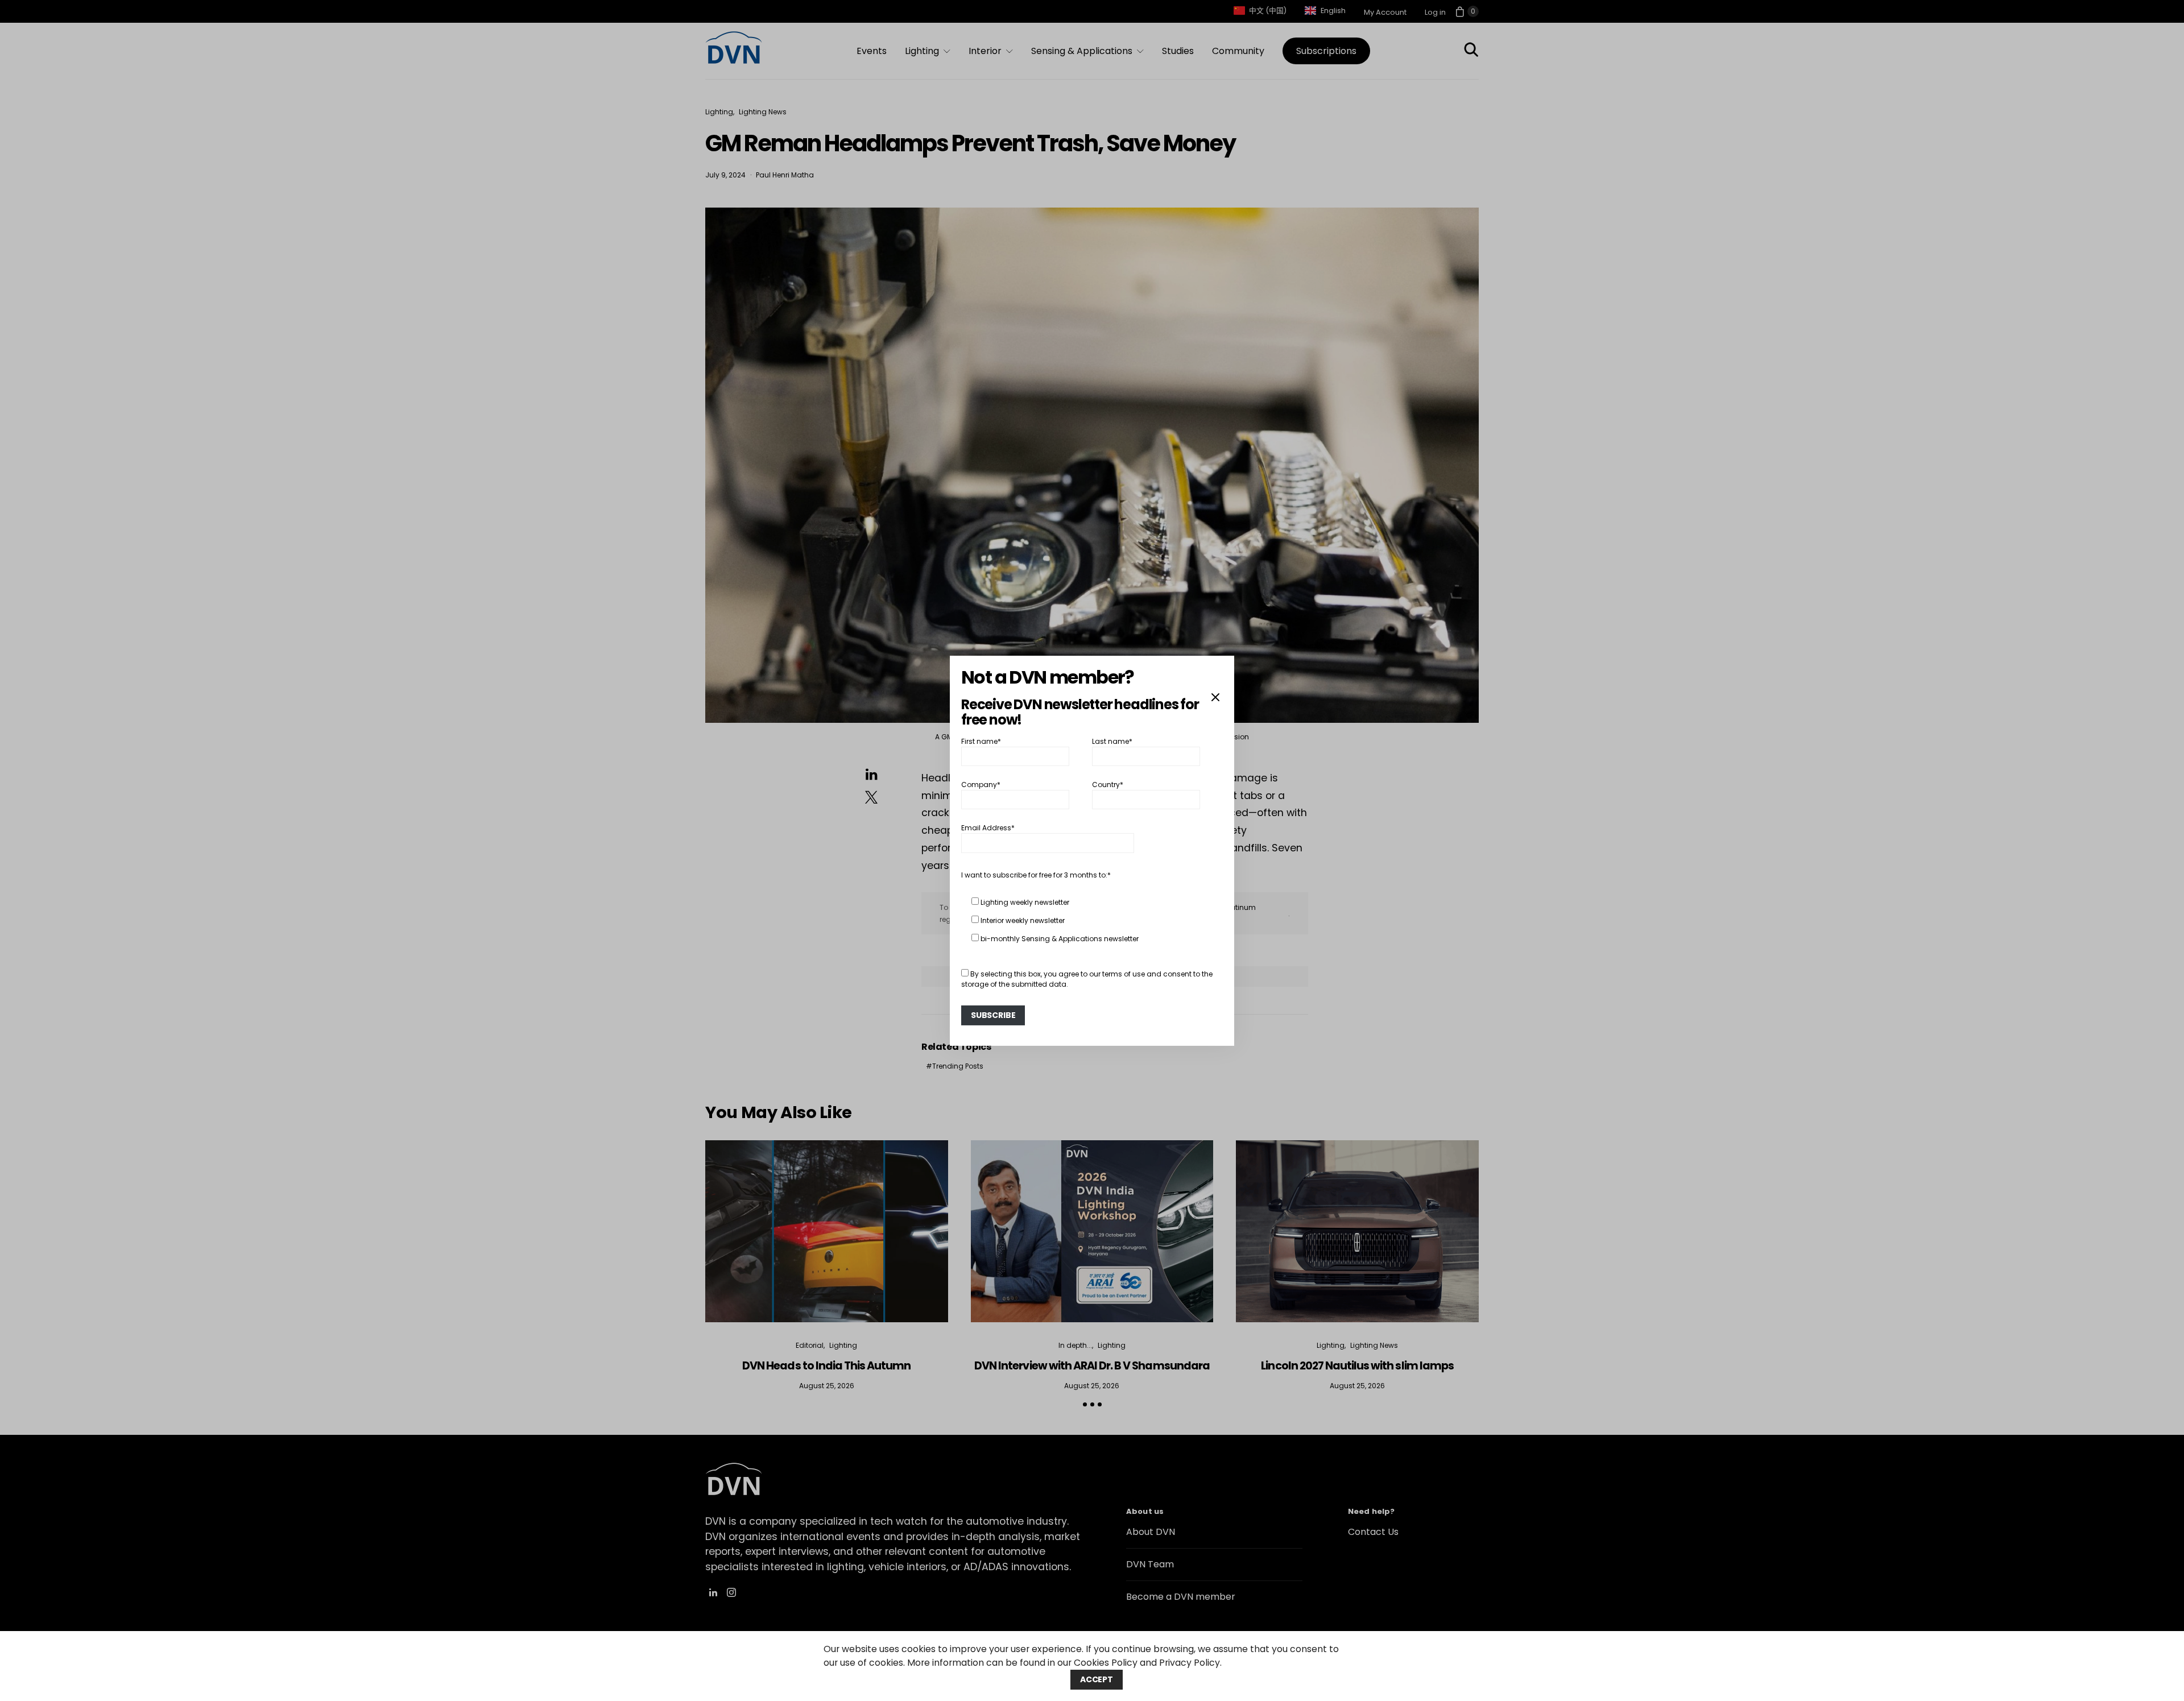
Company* (981, 785)
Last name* (1112, 741)
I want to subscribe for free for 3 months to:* (1036, 875)
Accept (1097, 1679)
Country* (1108, 785)
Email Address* (988, 828)
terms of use (1124, 974)
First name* (981, 741)
